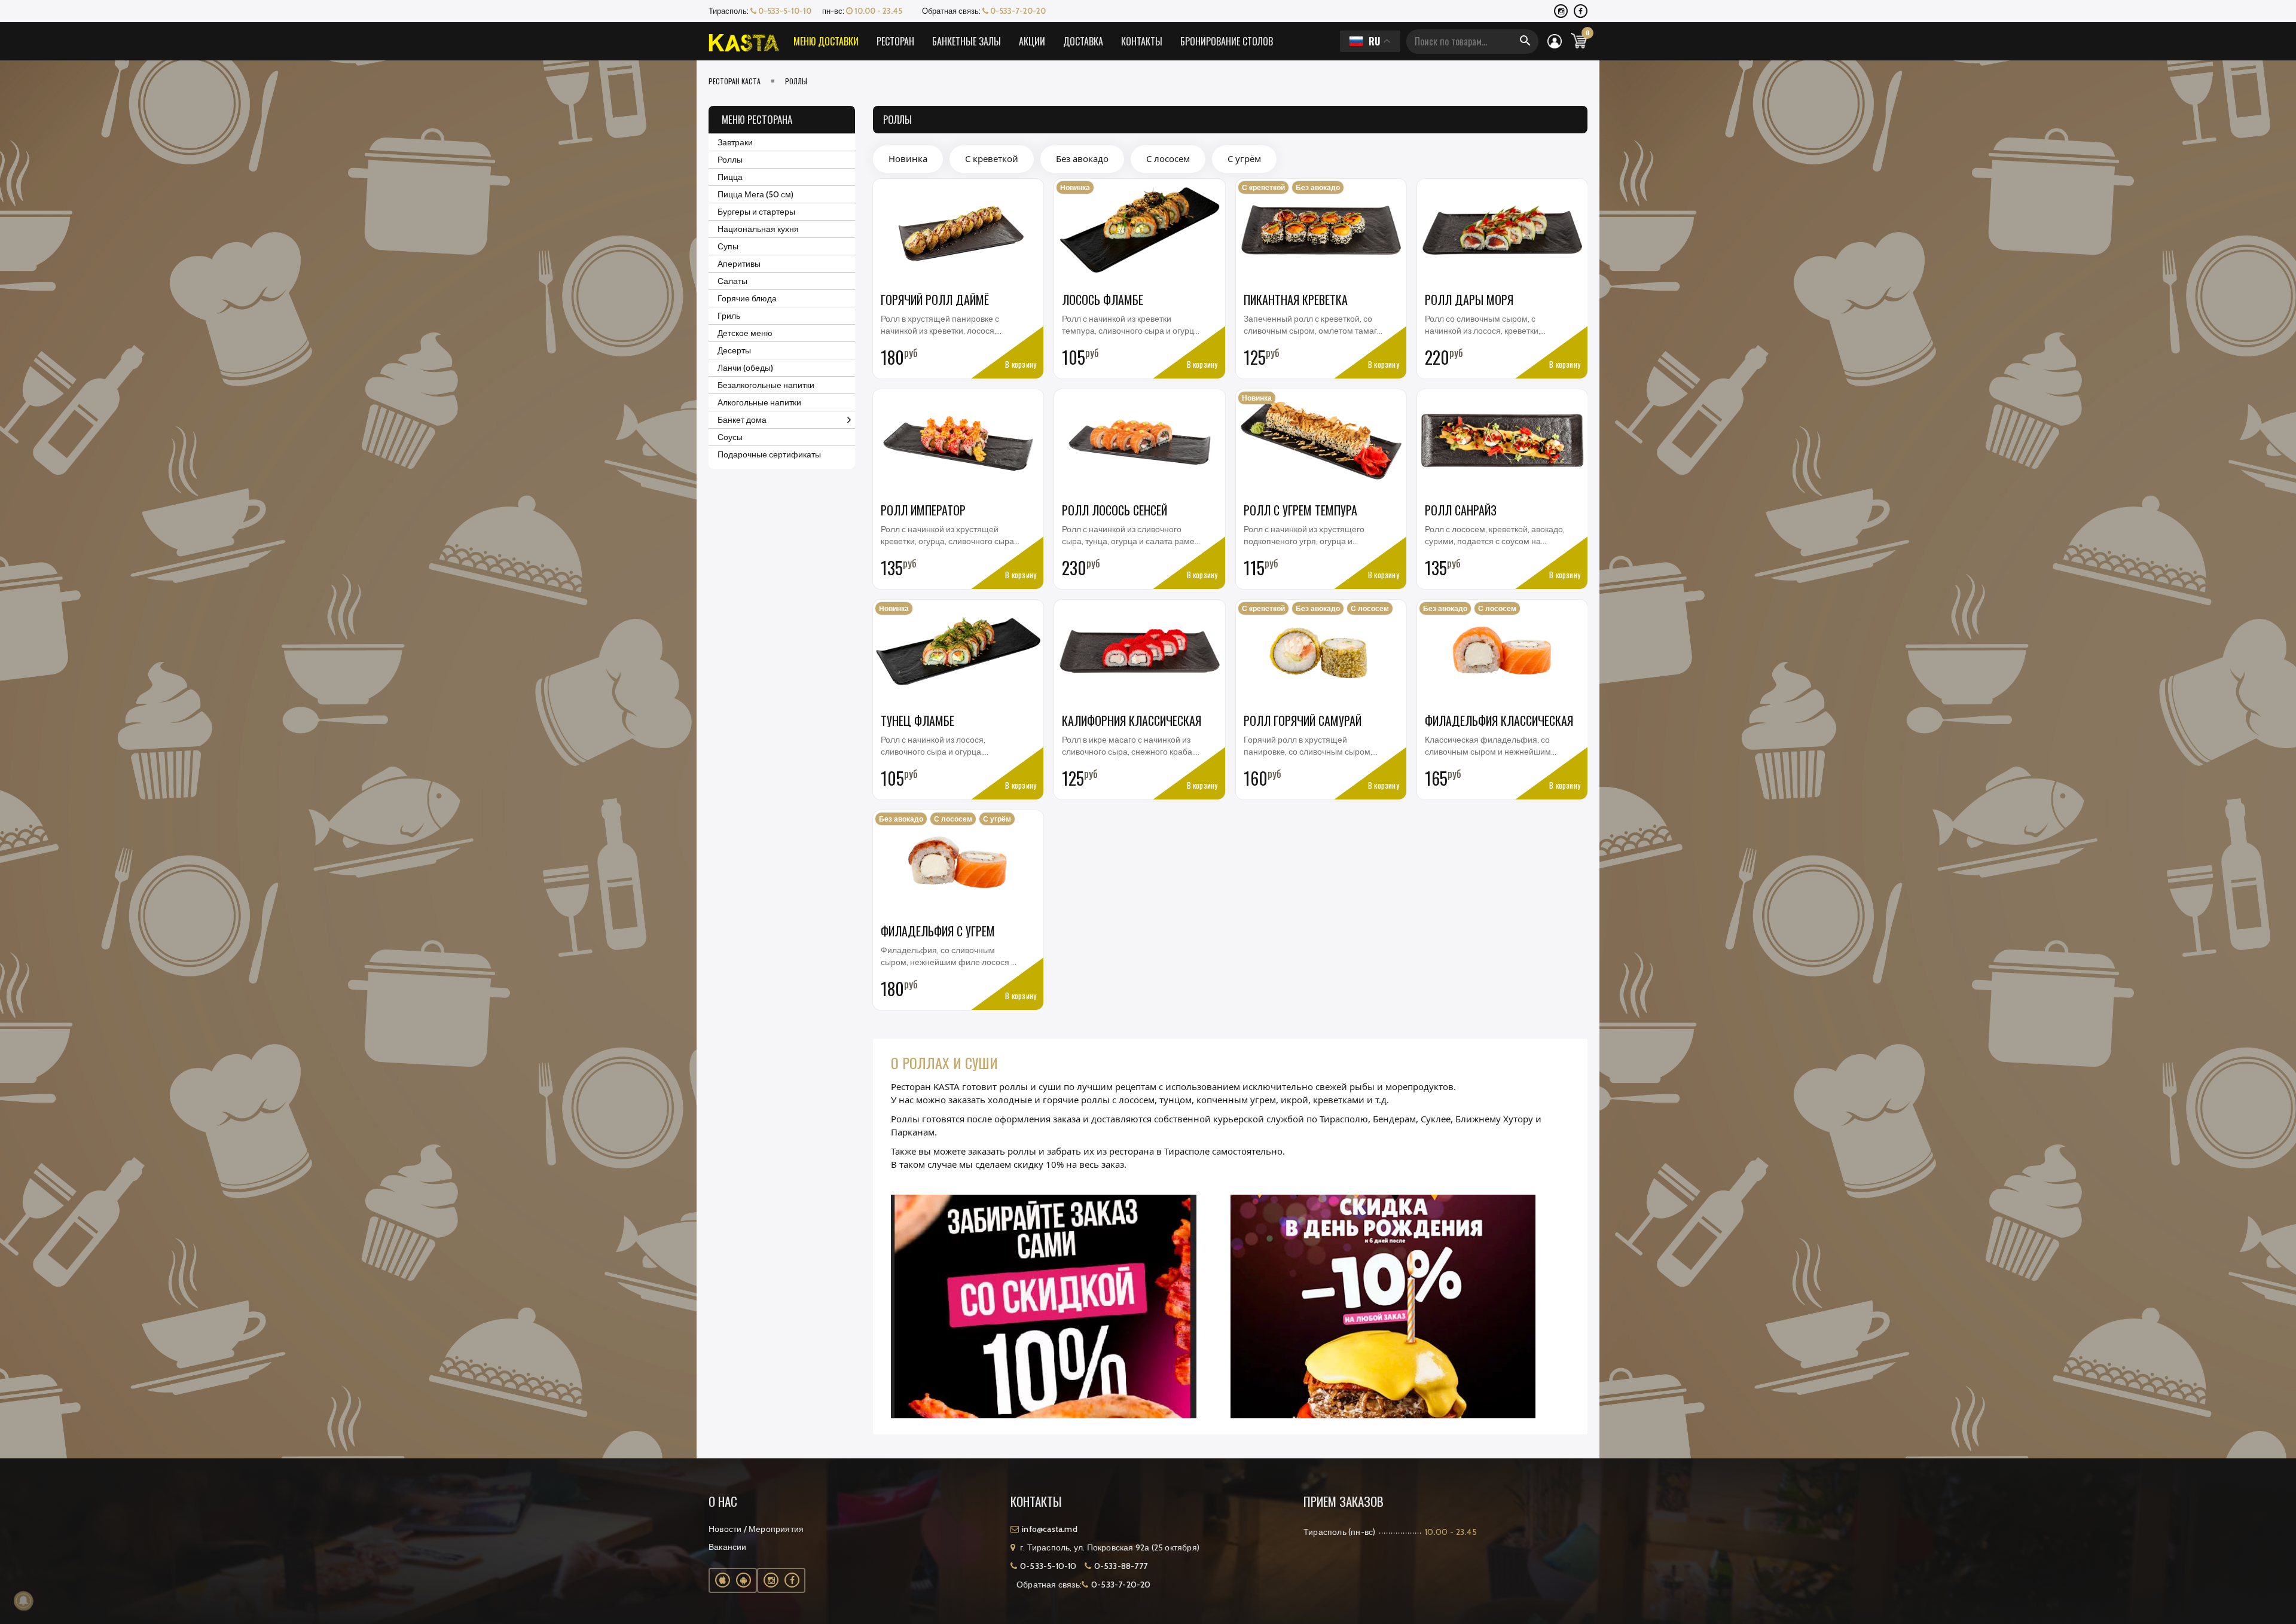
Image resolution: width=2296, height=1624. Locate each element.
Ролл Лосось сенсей (1115, 510)
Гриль (729, 316)
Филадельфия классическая (1499, 721)
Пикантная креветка (1296, 300)
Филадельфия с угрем (938, 931)
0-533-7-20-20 (1017, 11)
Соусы (730, 437)
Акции (1032, 41)
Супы (728, 246)
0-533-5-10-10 (784, 11)
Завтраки (735, 142)
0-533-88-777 (1121, 1566)
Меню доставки (826, 41)
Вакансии (728, 1547)
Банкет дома (742, 420)
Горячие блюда (747, 298)
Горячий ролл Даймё (935, 300)
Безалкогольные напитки (766, 385)
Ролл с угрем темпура (1300, 510)
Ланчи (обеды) (745, 368)
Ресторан (895, 41)
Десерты (734, 350)
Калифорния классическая (1132, 721)
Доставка (1083, 41)
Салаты (732, 281)
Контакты (1142, 41)
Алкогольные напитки (759, 402)
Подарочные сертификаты (769, 454)
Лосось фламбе (1103, 300)
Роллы (730, 160)
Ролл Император (923, 510)
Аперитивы (739, 264)
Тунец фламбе (918, 721)
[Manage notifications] (23, 1601)
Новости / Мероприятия (756, 1529)
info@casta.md (1050, 1529)
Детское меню (745, 333)
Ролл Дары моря (1469, 300)
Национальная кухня (758, 229)
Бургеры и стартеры (756, 212)
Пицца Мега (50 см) (755, 194)
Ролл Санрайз (1461, 510)
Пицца (730, 177)
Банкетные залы (967, 41)
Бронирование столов (1227, 41)
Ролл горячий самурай (1303, 721)
